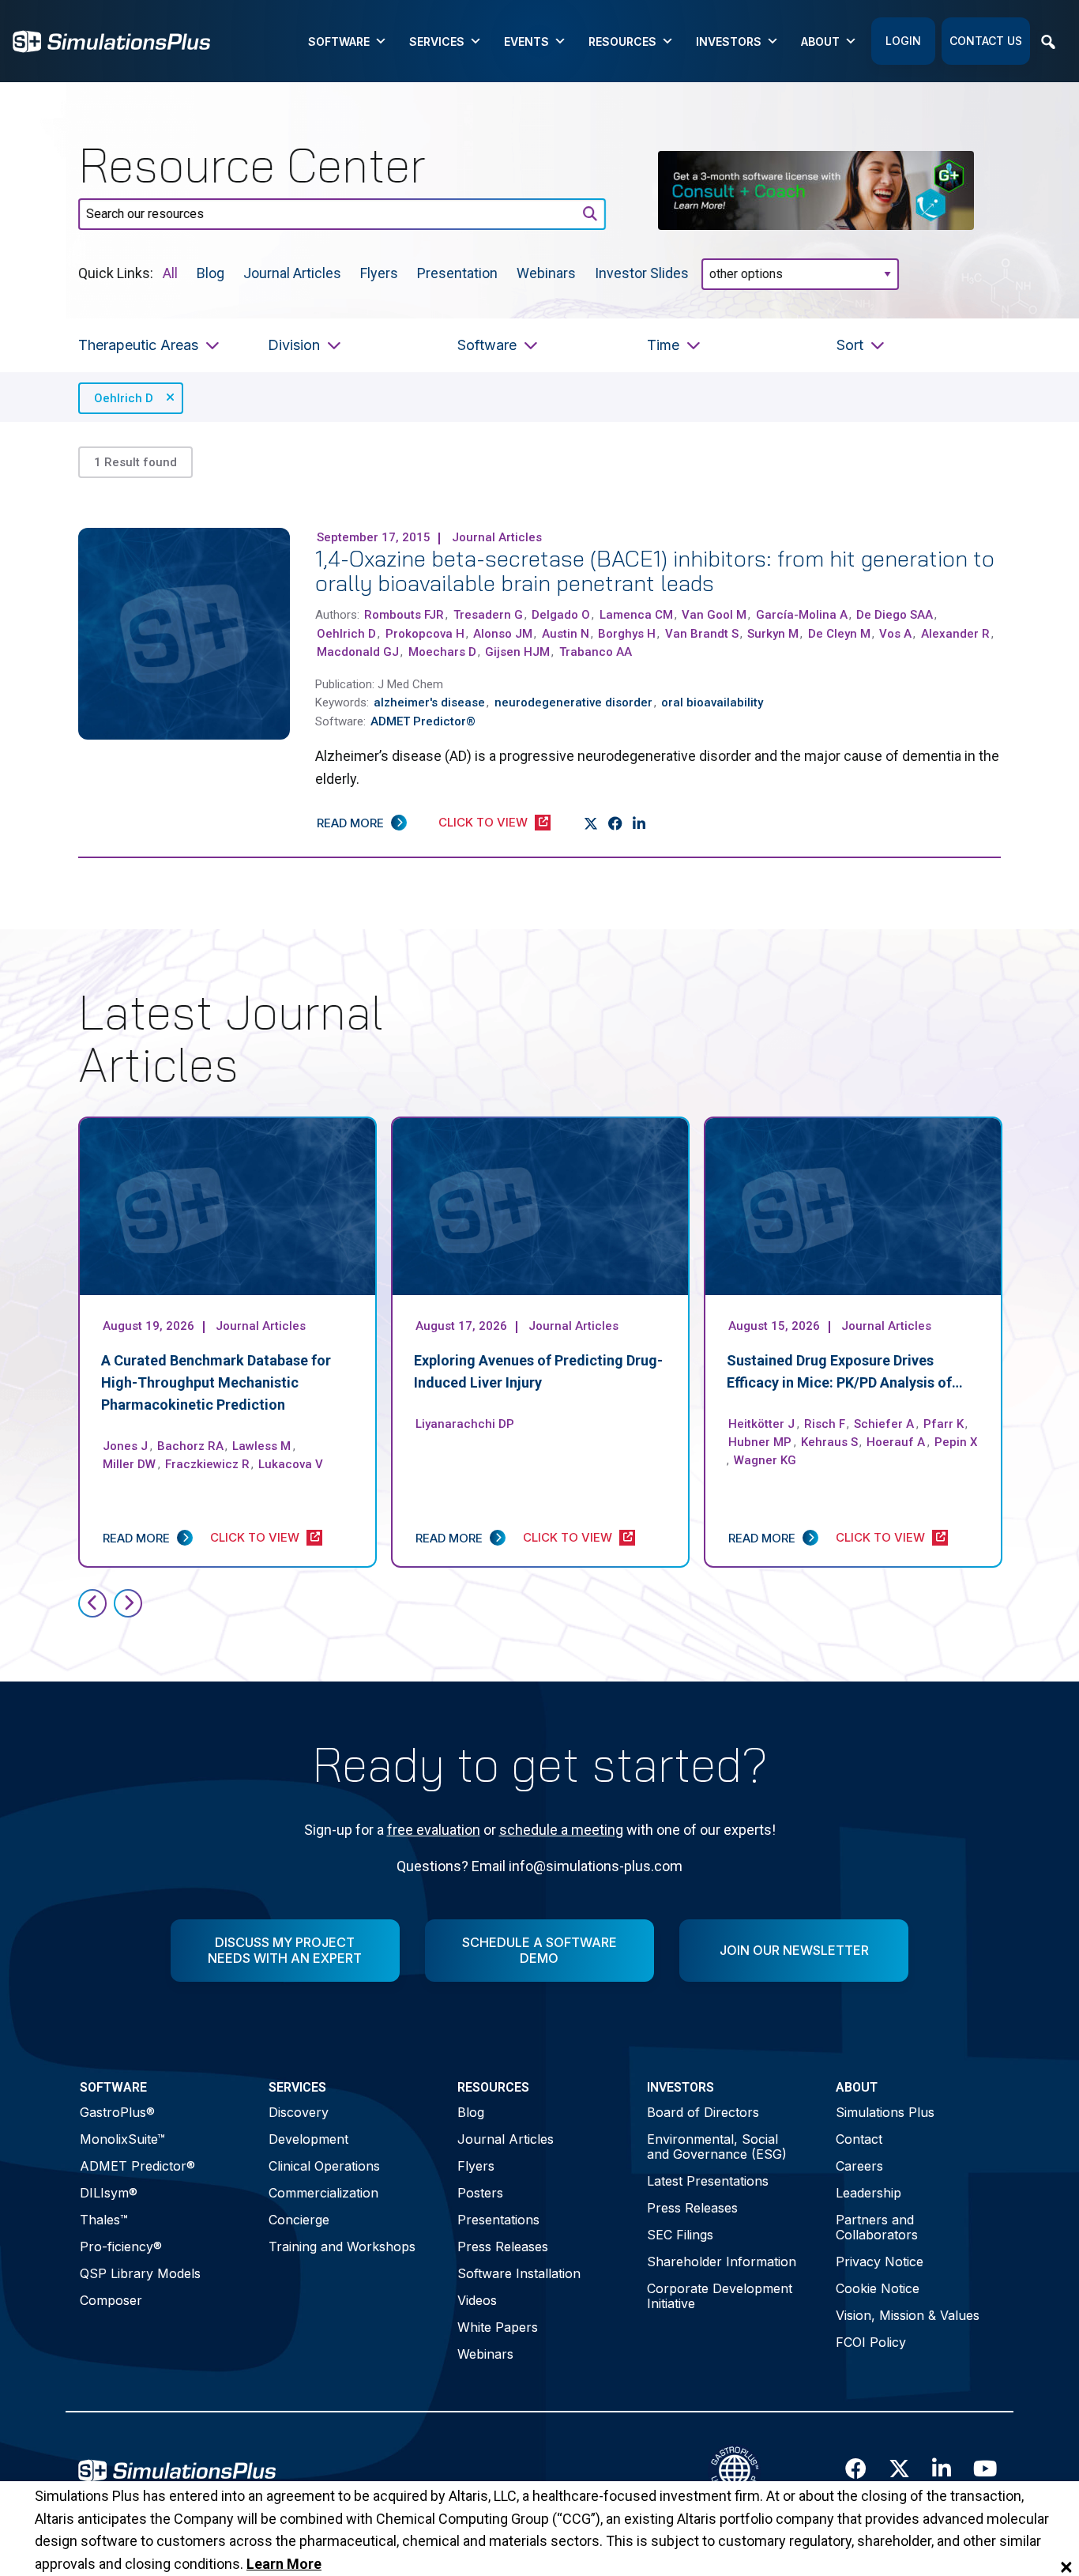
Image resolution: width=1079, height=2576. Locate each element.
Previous (92, 1603)
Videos (477, 2300)
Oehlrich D (124, 398)
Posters (480, 2193)
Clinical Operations (324, 2166)
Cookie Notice (878, 2288)
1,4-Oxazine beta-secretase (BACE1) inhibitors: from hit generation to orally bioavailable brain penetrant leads (655, 571)
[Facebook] (616, 823)
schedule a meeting (561, 1830)
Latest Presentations (708, 2181)
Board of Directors (703, 2112)
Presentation (457, 272)
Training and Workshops (342, 2246)
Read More (350, 823)
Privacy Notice (880, 2262)
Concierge (299, 2220)
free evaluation (434, 1830)
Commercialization (323, 2193)
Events (526, 41)
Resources (622, 41)
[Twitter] (591, 823)
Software (339, 41)
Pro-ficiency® (121, 2246)
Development (308, 2139)
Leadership (868, 2193)
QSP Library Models (140, 2273)
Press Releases (503, 2246)
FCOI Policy (871, 2342)
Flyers (379, 272)
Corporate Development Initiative (720, 2296)
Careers (859, 2166)
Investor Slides (642, 272)
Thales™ (104, 2220)
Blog (211, 272)
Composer (111, 2300)
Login (903, 41)
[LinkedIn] (639, 823)
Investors (729, 41)
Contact (859, 2139)
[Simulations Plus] (111, 40)
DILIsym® (109, 2193)
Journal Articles (292, 272)
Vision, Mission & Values (908, 2315)
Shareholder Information (722, 2262)
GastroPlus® (117, 2112)
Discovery (299, 2112)
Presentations (498, 2220)
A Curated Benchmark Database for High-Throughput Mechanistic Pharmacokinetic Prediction (216, 1382)
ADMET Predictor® (137, 2166)
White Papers (498, 2327)
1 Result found (135, 462)
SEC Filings (680, 2235)
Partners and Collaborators (877, 2227)
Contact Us (986, 41)
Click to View (483, 822)
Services (437, 41)
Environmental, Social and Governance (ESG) (717, 2147)
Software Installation (519, 2273)
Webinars (546, 272)
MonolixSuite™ (122, 2139)
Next (128, 1603)
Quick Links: (116, 272)
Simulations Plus (885, 2112)
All (170, 272)
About (820, 41)
